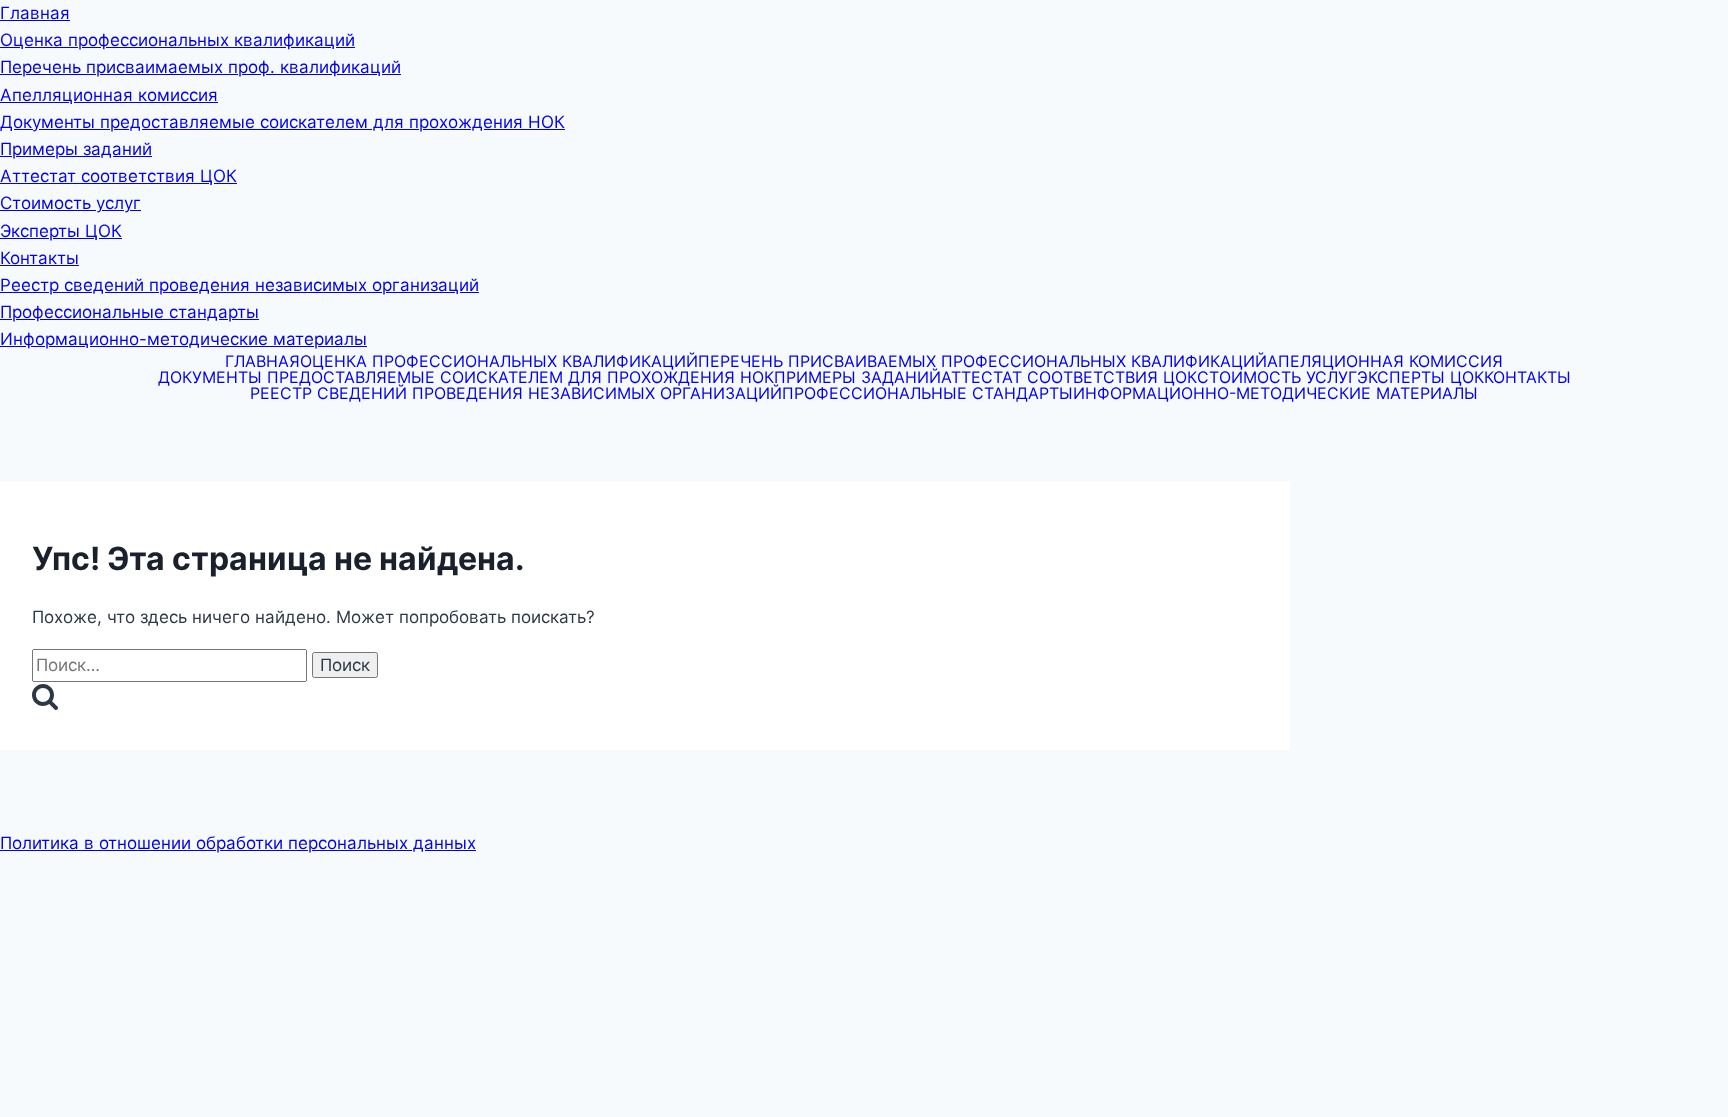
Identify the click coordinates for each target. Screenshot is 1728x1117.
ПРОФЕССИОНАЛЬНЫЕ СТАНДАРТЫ (927, 393)
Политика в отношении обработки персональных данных (238, 843)
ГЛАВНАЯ (262, 361)
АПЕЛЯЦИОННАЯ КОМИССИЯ (1385, 361)
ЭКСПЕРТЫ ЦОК (1420, 377)
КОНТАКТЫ (1527, 377)
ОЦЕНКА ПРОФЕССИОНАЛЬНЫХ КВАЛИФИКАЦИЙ (499, 361)
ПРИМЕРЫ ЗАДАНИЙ (857, 377)
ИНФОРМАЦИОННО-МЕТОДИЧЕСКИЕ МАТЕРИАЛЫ (1275, 393)
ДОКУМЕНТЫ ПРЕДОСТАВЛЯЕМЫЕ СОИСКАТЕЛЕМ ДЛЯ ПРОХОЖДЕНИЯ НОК (466, 377)
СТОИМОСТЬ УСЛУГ (1277, 377)
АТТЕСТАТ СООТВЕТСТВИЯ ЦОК (1069, 377)
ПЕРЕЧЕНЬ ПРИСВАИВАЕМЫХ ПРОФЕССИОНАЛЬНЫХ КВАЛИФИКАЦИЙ (982, 361)
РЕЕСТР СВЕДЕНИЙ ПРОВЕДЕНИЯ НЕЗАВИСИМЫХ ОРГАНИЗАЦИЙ (516, 393)
